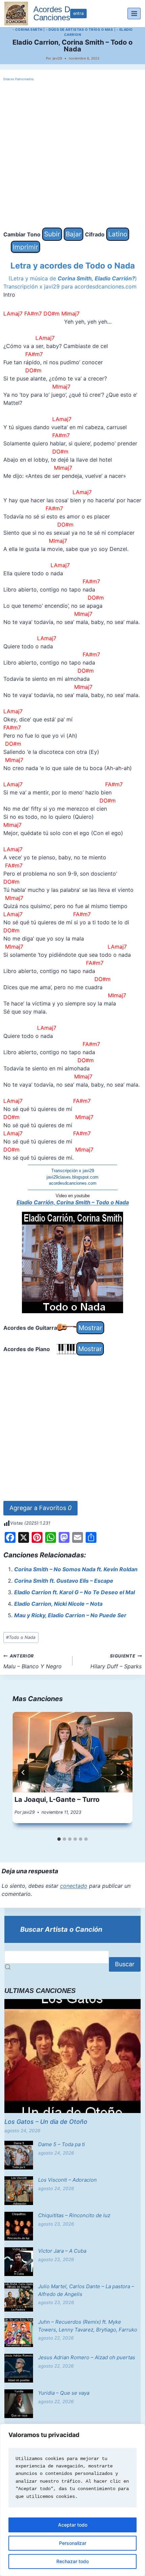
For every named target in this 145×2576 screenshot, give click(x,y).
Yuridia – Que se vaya (64, 2393)
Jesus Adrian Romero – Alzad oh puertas (87, 2357)
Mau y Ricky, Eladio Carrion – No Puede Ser (70, 1615)
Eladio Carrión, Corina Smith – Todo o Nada (73, 1202)
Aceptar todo (73, 2525)
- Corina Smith (27, 29)
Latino (118, 234)
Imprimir (25, 247)
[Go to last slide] (23, 1772)
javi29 (57, 58)
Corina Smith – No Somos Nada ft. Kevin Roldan (76, 1569)
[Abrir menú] (134, 13)
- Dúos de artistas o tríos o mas (79, 29)
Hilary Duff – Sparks (116, 1662)
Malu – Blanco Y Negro (33, 1662)
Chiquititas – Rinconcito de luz (74, 2215)
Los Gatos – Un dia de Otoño (46, 2122)
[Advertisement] (72, 155)
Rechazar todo (72, 2561)
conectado (74, 1886)
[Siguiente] (122, 1772)
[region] (72, 2500)
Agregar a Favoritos (40, 1508)
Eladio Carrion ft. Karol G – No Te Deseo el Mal (75, 1592)
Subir (52, 234)
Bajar (74, 234)
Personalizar (73, 2543)
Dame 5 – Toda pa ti (62, 2144)
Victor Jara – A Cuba (62, 2251)
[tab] (59, 1839)
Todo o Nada (21, 1637)
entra (78, 13)
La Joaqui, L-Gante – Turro (57, 1800)
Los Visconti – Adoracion (67, 2180)
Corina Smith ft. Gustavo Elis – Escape (64, 1581)
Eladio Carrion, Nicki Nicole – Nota (58, 1604)
